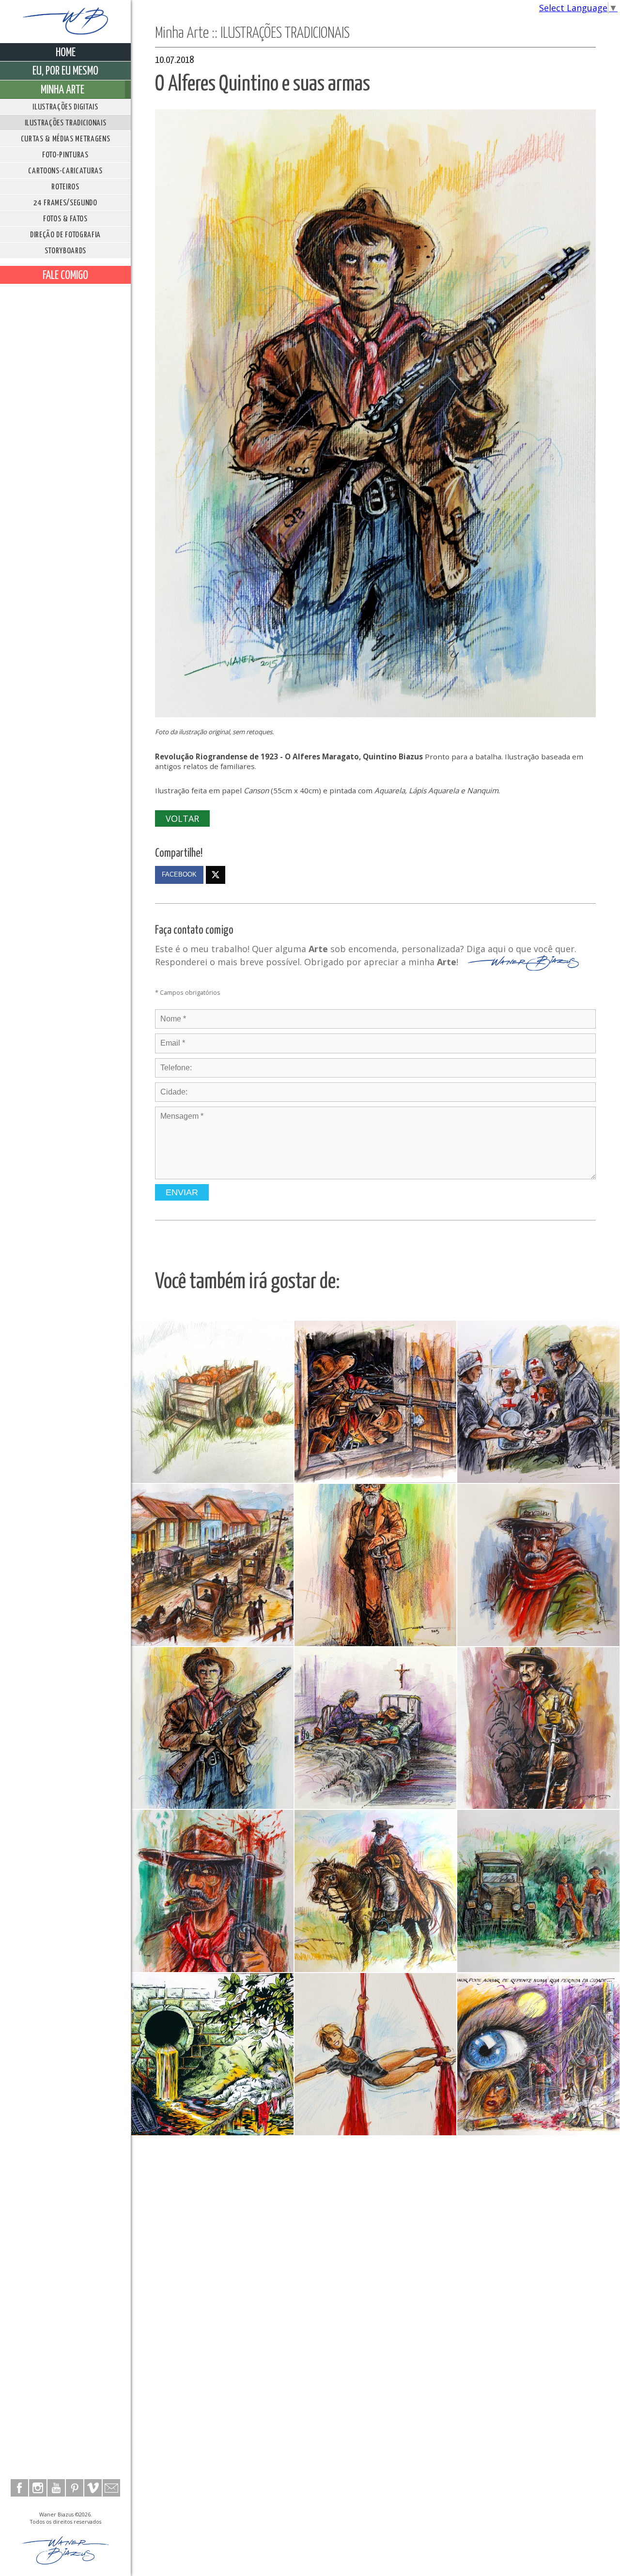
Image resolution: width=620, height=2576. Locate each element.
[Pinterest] (75, 2488)
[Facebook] (19, 2488)
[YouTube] (56, 2488)
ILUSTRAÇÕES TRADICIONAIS (66, 123)
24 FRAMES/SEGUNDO (65, 203)
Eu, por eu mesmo (65, 71)
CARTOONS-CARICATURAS (65, 171)
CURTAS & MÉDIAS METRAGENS (66, 139)
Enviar (182, 1192)
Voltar (182, 818)
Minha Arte (62, 90)
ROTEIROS (65, 187)
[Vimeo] (93, 2488)
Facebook (179, 875)
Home (66, 53)
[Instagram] (38, 2488)
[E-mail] (111, 2488)
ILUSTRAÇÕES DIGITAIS (65, 107)
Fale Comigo (65, 276)
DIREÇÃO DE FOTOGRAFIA (65, 235)
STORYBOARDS (65, 251)
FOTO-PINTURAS (65, 155)
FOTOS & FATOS (65, 219)
